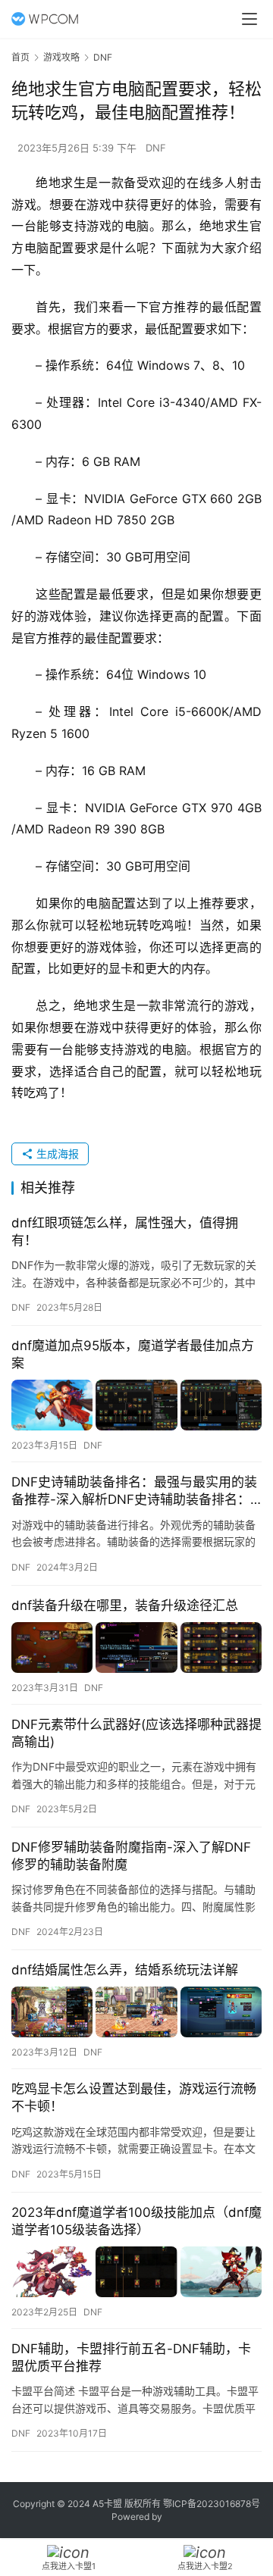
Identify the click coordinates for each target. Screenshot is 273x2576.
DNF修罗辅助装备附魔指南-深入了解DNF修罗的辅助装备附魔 (131, 1856)
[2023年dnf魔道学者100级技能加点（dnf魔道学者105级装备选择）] (136, 2272)
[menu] (249, 19)
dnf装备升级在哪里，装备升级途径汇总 (125, 1605)
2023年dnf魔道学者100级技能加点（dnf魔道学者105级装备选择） (136, 2221)
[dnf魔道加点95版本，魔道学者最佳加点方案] (136, 1405)
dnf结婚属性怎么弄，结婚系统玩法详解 (125, 1970)
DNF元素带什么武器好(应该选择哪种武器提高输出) (136, 1733)
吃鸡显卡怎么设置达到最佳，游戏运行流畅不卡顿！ (134, 2098)
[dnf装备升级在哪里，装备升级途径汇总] (136, 1648)
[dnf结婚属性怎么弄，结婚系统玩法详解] (136, 2012)
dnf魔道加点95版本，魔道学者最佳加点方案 (133, 1354)
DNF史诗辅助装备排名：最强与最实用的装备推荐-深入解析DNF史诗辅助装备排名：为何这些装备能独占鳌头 (134, 1491)
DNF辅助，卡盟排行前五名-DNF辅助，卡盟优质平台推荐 (131, 2357)
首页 (20, 57)
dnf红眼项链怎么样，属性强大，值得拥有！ (125, 1232)
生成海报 (56, 1154)
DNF (156, 148)
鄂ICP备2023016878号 (212, 2504)
